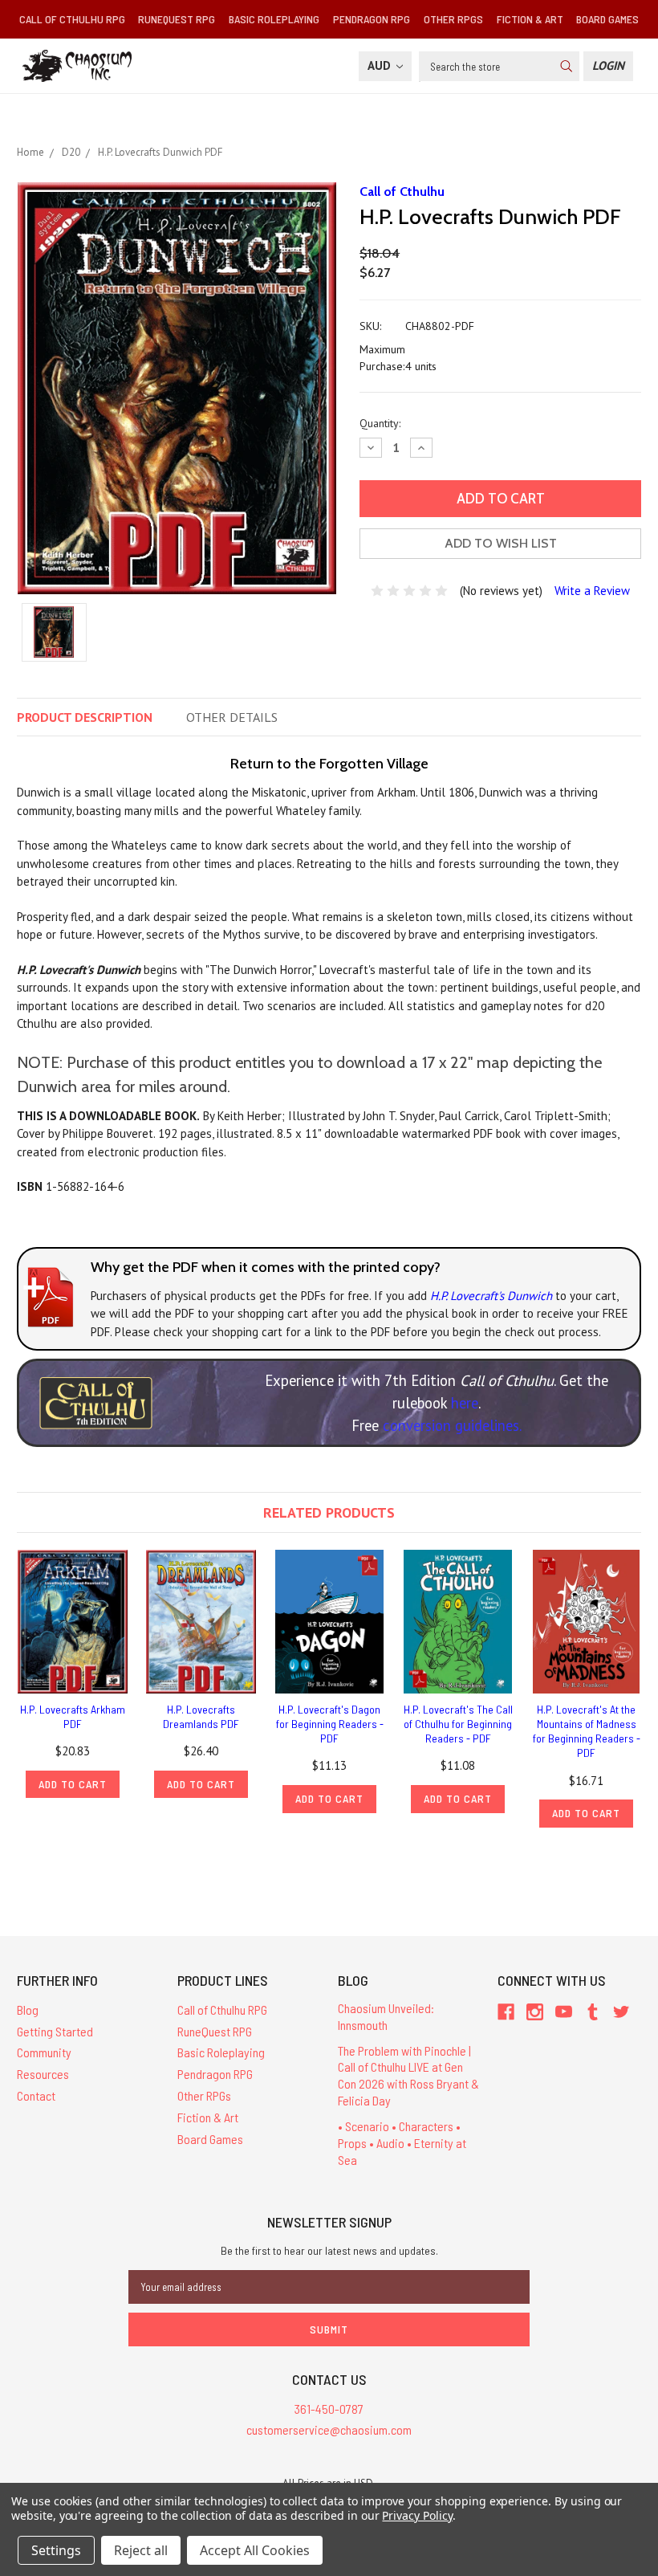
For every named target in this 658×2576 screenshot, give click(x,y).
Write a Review (592, 591)
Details (232, 717)
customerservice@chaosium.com (329, 2429)
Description (85, 717)
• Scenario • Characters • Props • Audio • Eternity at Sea (402, 2143)
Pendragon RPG (372, 19)
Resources (43, 2074)
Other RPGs (453, 19)
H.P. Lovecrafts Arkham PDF (73, 1716)
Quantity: (380, 423)
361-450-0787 (329, 2409)
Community (44, 2052)
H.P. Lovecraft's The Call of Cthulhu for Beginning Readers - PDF (458, 1724)
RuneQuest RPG (177, 19)
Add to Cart (73, 1784)
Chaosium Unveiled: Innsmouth (386, 2016)
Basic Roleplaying (274, 19)
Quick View (73, 1622)
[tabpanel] (73, 1674)
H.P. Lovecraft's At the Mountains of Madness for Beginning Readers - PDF (587, 1731)
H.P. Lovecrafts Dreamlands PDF (201, 1716)
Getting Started (55, 2031)
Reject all (141, 2550)
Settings (56, 2550)
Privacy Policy (417, 2515)
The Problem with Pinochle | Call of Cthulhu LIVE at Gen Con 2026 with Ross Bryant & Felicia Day (408, 2075)
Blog (28, 2009)
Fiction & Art (530, 19)
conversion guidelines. (452, 1425)
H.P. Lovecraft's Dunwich (491, 1296)
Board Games (607, 19)
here (465, 1403)
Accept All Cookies (255, 2550)
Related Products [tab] (329, 1512)
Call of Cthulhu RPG (72, 19)
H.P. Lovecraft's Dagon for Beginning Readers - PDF (330, 1724)
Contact (36, 2095)
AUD (381, 65)
